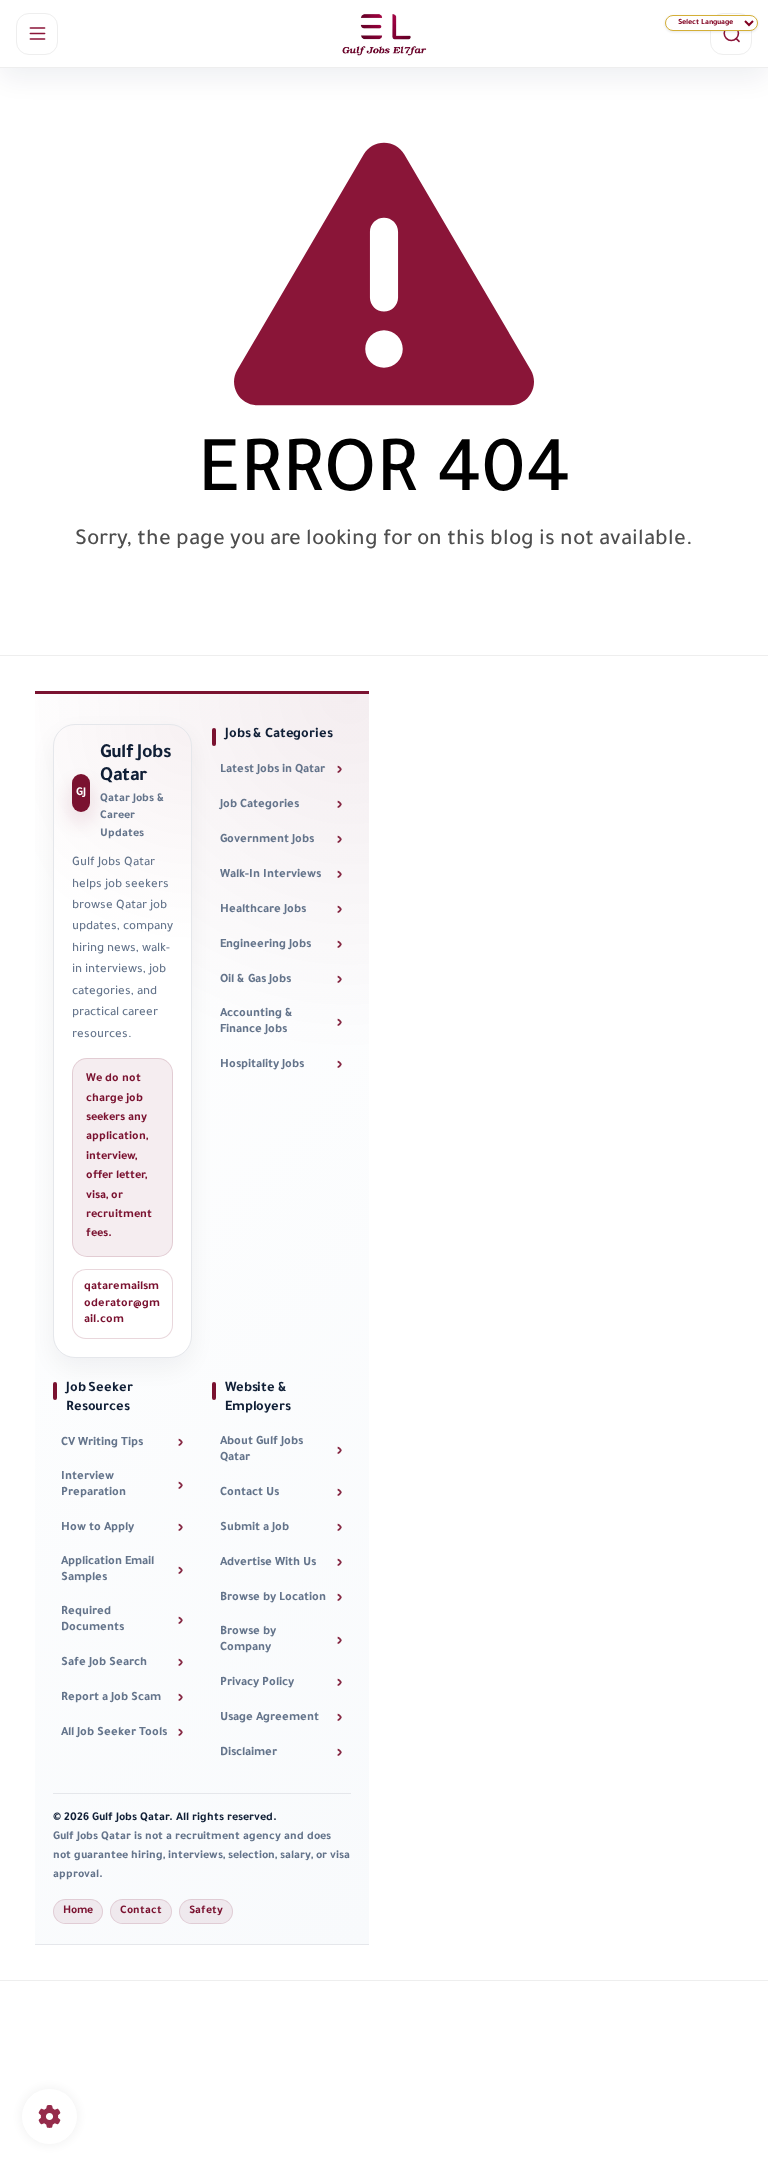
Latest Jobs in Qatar (281, 770)
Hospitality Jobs (281, 1065)
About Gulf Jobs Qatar (281, 1451)
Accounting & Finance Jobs (281, 1023)
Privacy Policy (281, 1683)
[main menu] (37, 34)
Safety (206, 1911)
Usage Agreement (281, 1718)
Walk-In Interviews (281, 875)
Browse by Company (281, 1641)
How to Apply (122, 1528)
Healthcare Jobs (281, 910)
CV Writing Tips (122, 1443)
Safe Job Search (122, 1663)
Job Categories (281, 805)
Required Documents (122, 1621)
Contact (141, 1911)
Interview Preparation (122, 1486)
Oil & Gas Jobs (281, 980)
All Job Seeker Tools (122, 1733)
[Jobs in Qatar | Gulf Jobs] (383, 34)
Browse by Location (281, 1598)
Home (78, 1911)
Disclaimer (281, 1753)
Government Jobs (281, 840)
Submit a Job (281, 1528)
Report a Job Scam (122, 1698)
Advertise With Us (281, 1563)
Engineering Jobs (281, 945)
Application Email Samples (122, 1571)
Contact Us (281, 1493)
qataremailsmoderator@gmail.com (122, 1303)
